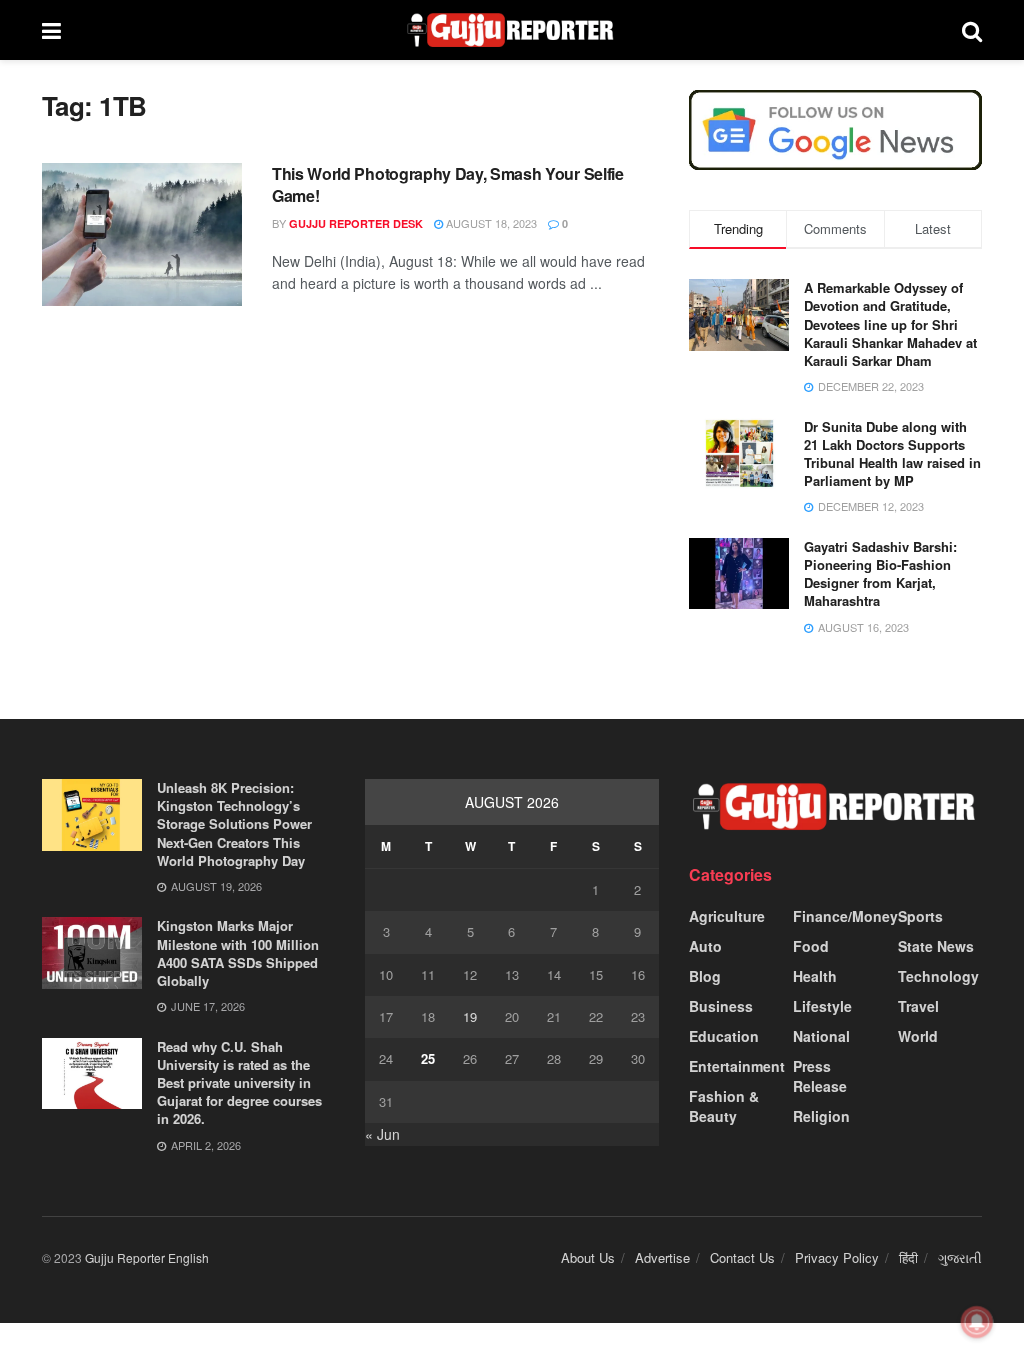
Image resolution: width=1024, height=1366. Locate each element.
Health (815, 976)
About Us (588, 1257)
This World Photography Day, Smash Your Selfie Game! (448, 184)
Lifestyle (822, 1006)
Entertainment (737, 1066)
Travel (918, 1006)
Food (811, 946)
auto (705, 946)
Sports (920, 916)
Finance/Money (845, 916)
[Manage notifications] (977, 1322)
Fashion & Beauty (724, 1106)
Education (724, 1036)
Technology (938, 976)
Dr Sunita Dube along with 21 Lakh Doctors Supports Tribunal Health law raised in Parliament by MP (892, 454)
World (918, 1036)
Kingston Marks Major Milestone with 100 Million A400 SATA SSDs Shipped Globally (238, 953)
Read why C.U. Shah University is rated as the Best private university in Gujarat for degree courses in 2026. (239, 1083)
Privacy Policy (837, 1257)
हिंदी (908, 1257)
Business (721, 1006)
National (821, 1036)
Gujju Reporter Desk (356, 223)
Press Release (820, 1076)
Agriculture (727, 916)
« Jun (382, 1134)
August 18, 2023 (490, 223)
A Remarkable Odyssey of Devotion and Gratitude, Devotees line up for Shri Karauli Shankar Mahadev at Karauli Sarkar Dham (890, 324)
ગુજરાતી (960, 1257)
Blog (705, 976)
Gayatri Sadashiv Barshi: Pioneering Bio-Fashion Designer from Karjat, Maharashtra (880, 574)
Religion (821, 1116)
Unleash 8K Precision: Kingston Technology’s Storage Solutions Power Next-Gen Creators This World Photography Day (234, 824)
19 (470, 1016)
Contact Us (742, 1257)
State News (936, 946)
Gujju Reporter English (147, 1257)
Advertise (662, 1257)
